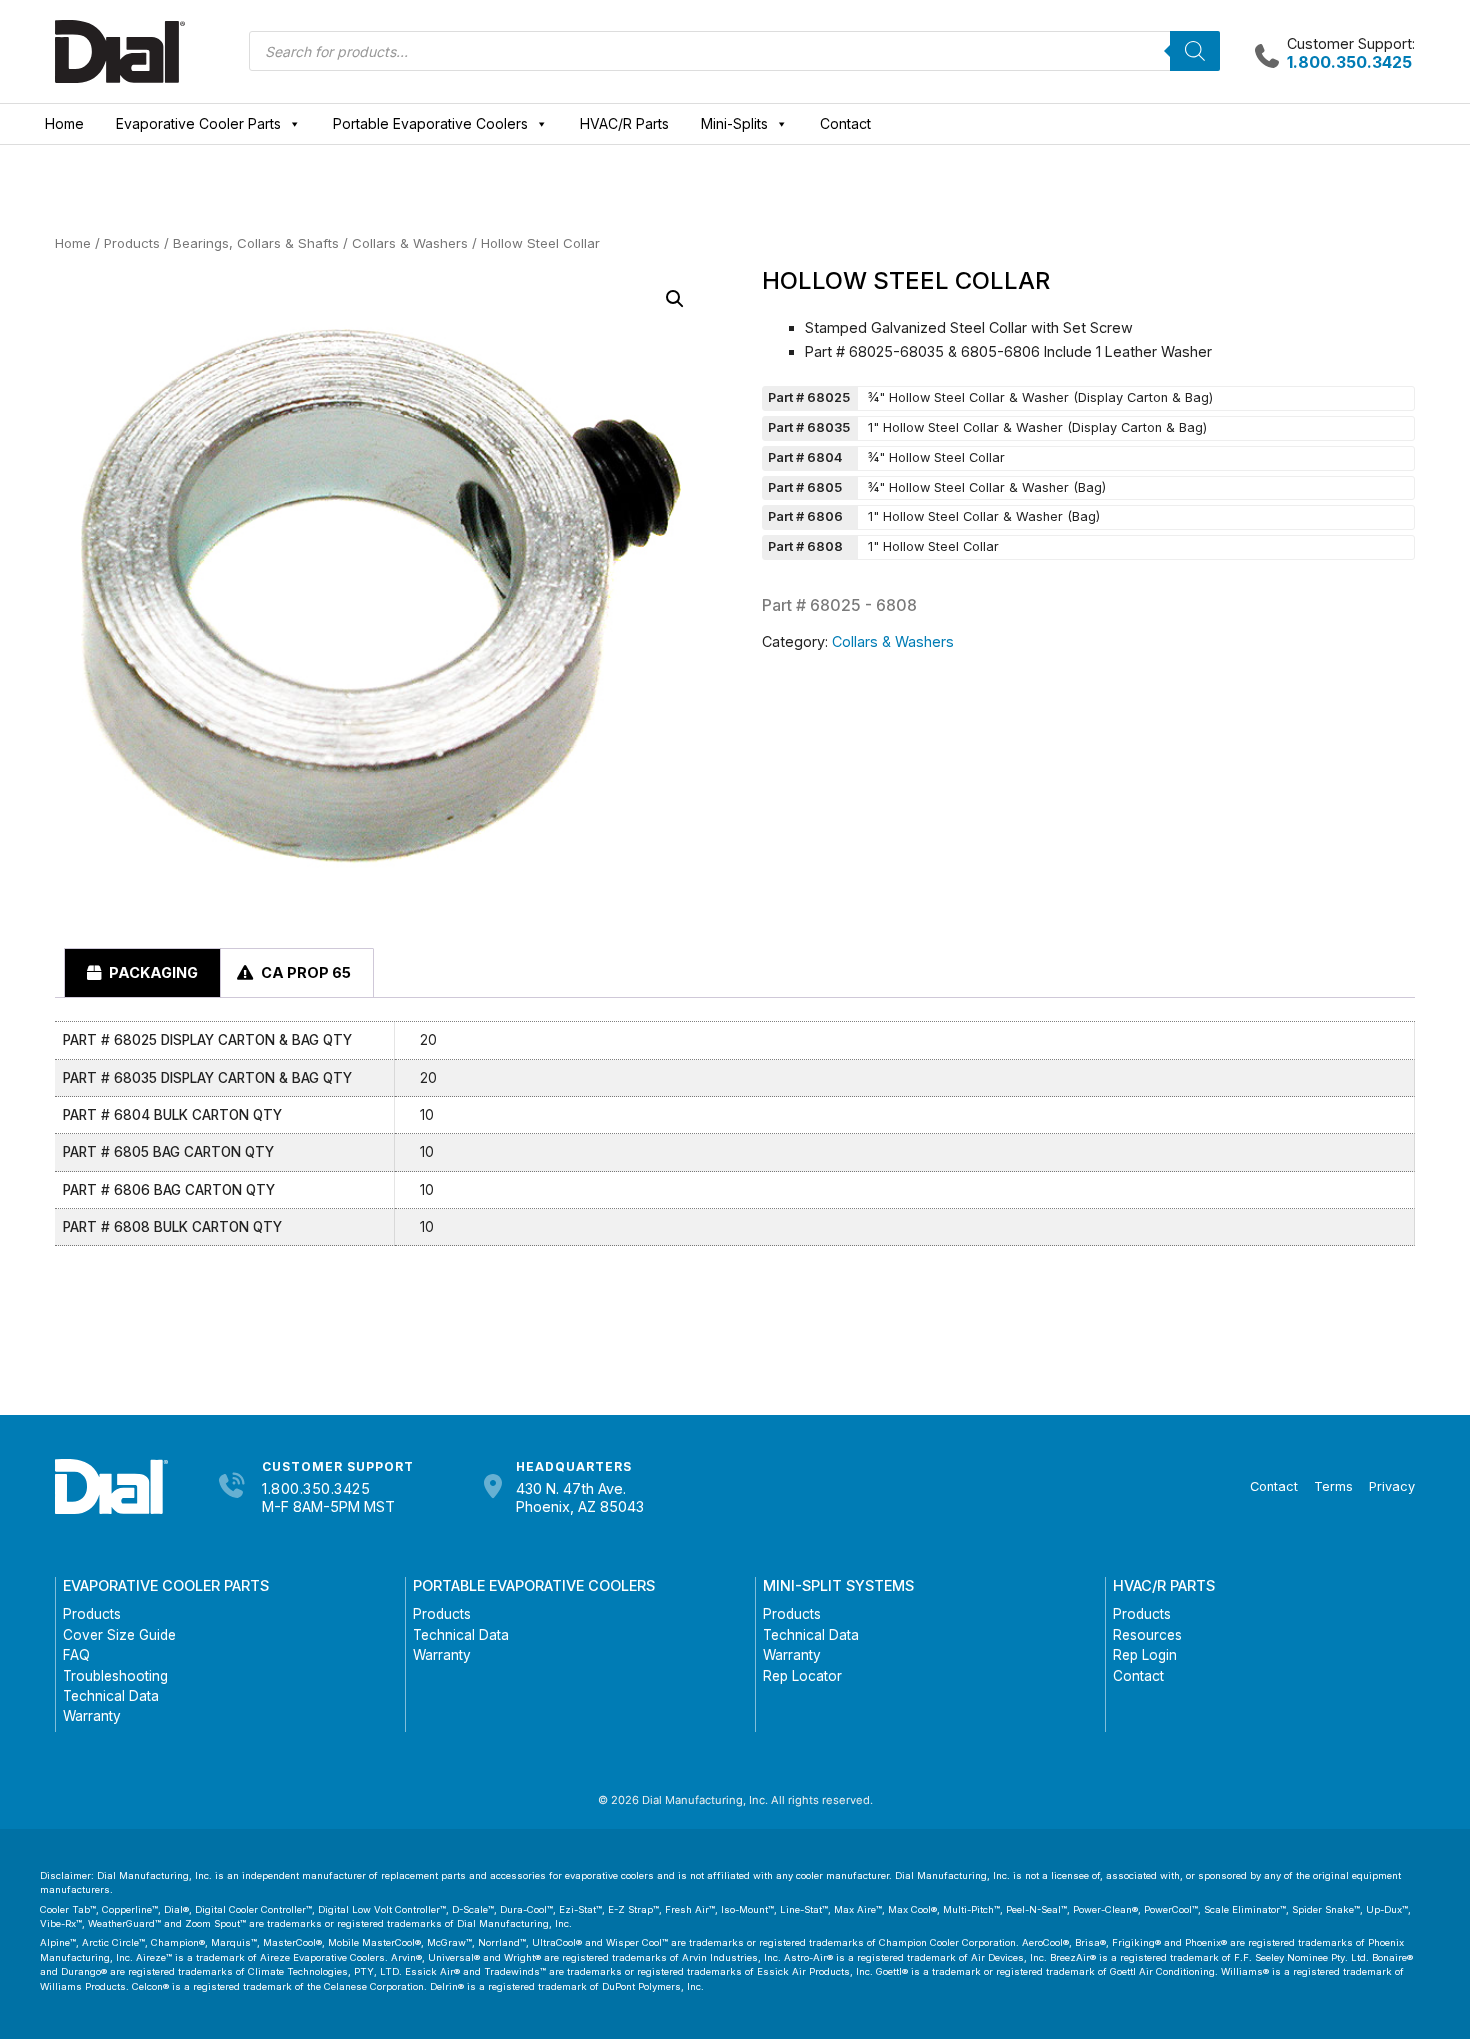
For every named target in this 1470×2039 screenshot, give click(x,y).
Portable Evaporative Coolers (430, 123)
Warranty (92, 1716)
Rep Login (1145, 1655)
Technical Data (111, 1696)
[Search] (1195, 51)
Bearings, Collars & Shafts (256, 243)
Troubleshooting (115, 1676)
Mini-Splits (734, 123)
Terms (1333, 1486)
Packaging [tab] (152, 972)
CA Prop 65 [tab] (304, 972)
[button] (675, 299)
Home (64, 123)
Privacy (1392, 1486)
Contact (845, 123)
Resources (1147, 1635)
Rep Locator (802, 1676)
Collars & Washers (410, 243)
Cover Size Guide (119, 1635)
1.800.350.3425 (316, 1488)
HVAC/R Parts (624, 123)
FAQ (76, 1655)
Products (132, 243)
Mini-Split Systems (838, 1585)
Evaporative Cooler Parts (198, 123)
